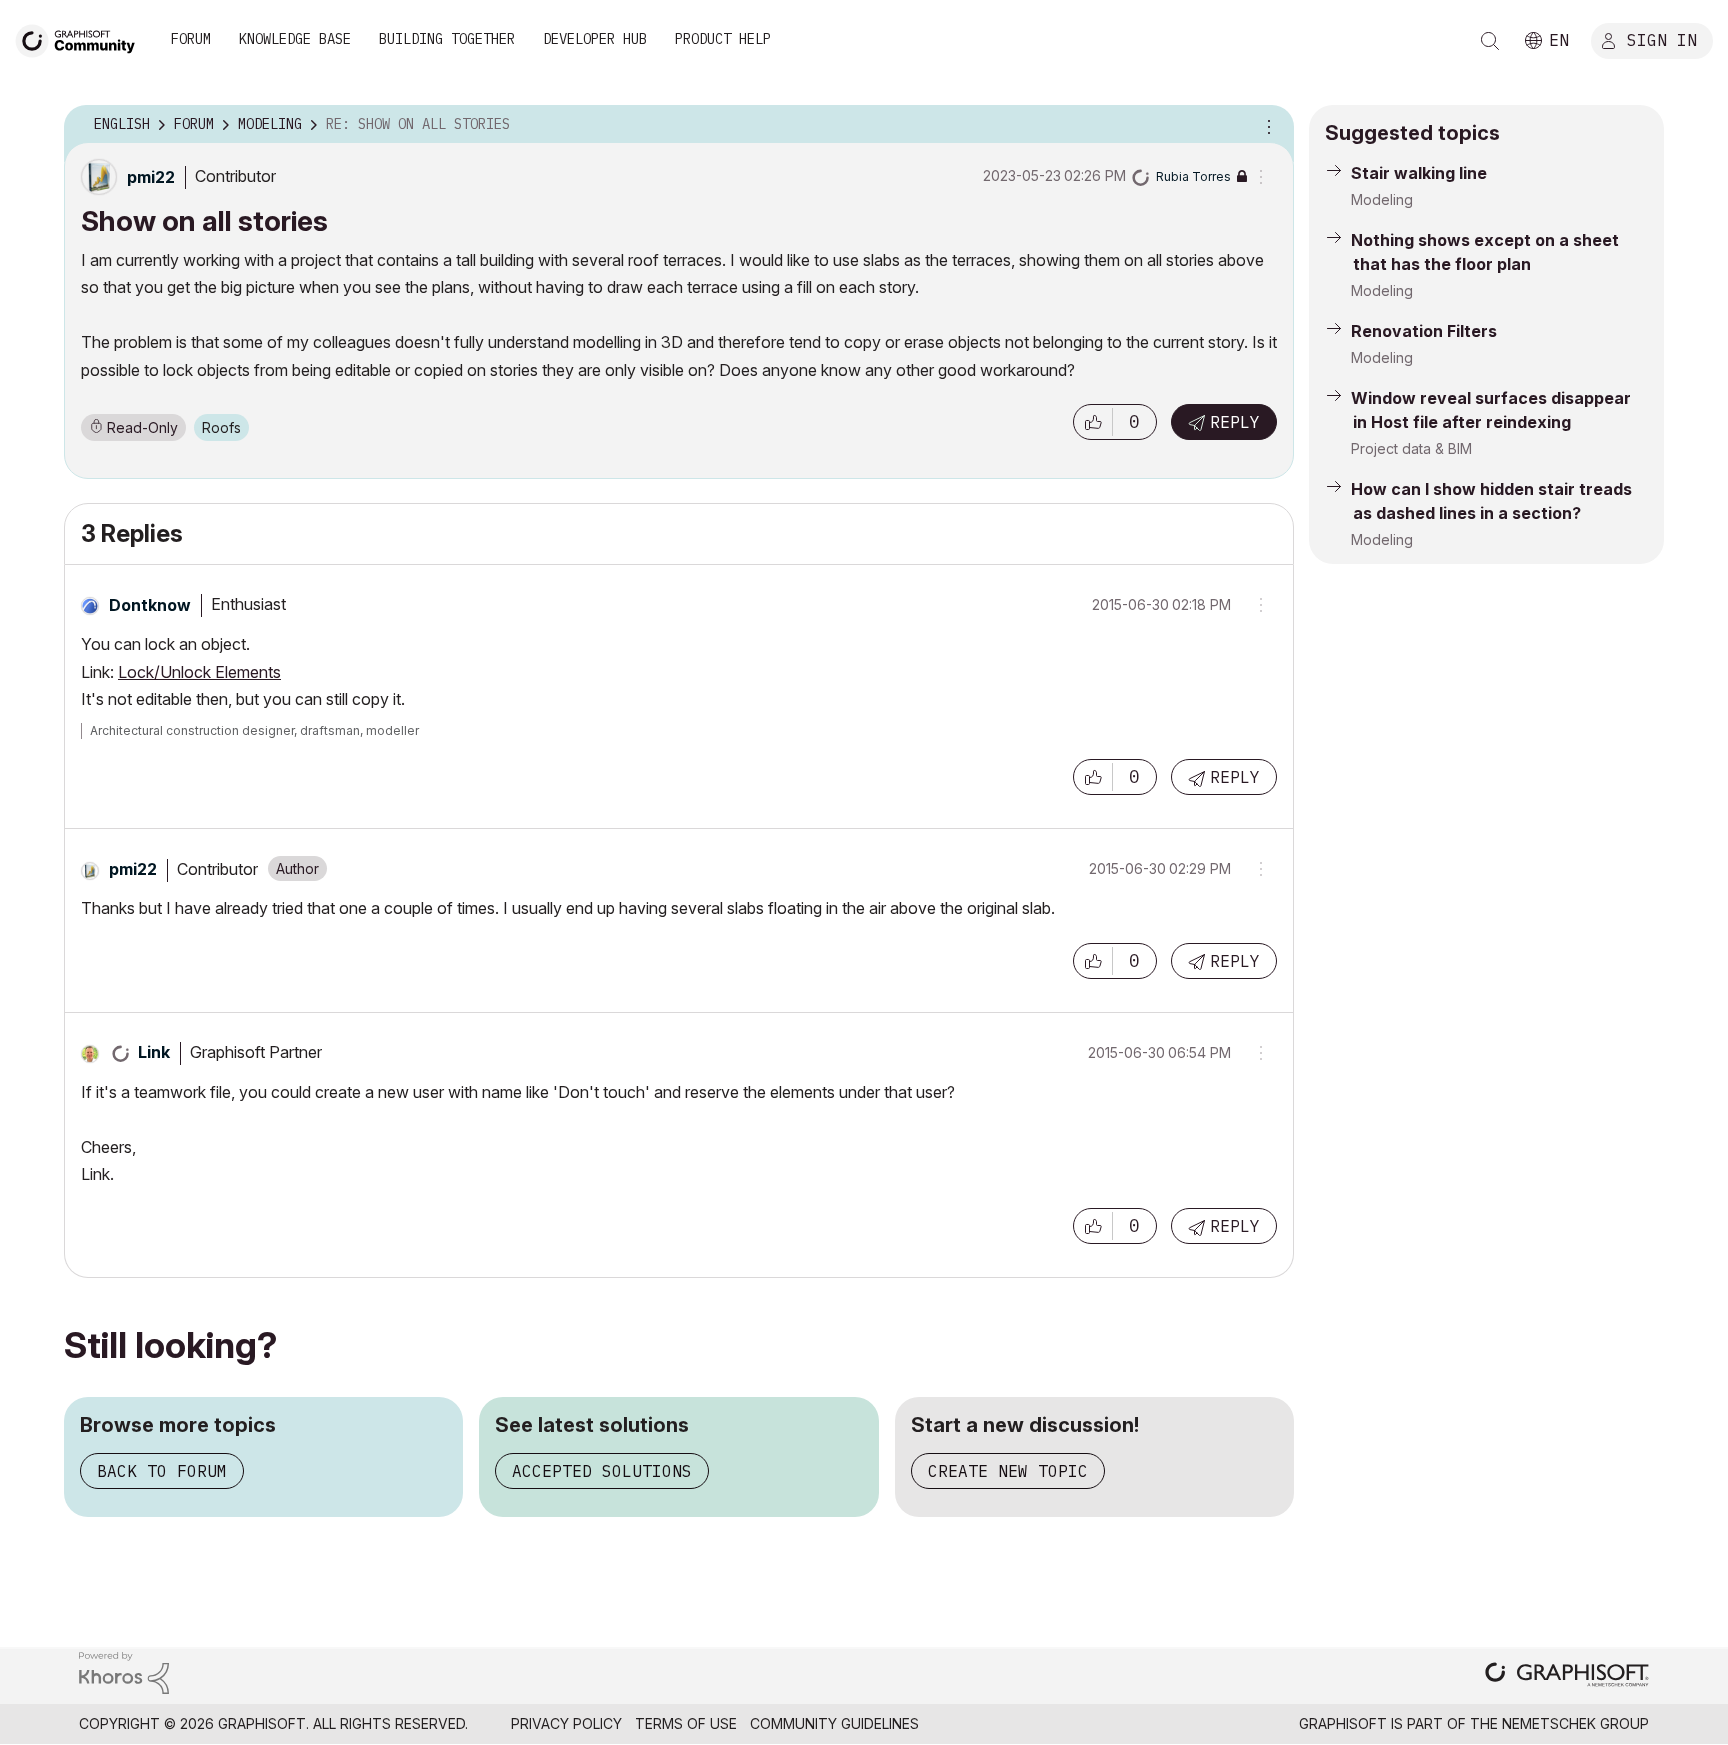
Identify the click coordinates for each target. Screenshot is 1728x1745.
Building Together (447, 39)
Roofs (221, 427)
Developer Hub (595, 39)
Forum (191, 39)
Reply (1235, 422)
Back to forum (162, 1471)
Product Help (723, 39)
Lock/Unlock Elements (199, 672)
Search (1490, 41)
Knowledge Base (295, 39)
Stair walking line (1419, 173)
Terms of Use (686, 1723)
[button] (1093, 422)
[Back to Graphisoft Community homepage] (82, 38)
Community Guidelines (834, 1723)
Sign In (1662, 39)
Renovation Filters (1424, 331)
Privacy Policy (566, 1723)
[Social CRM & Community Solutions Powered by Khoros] (124, 1671)
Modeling (1382, 199)
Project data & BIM (1411, 448)
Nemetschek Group (1575, 1723)
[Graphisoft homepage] (1567, 1676)
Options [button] (1266, 125)
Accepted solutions (602, 1471)
